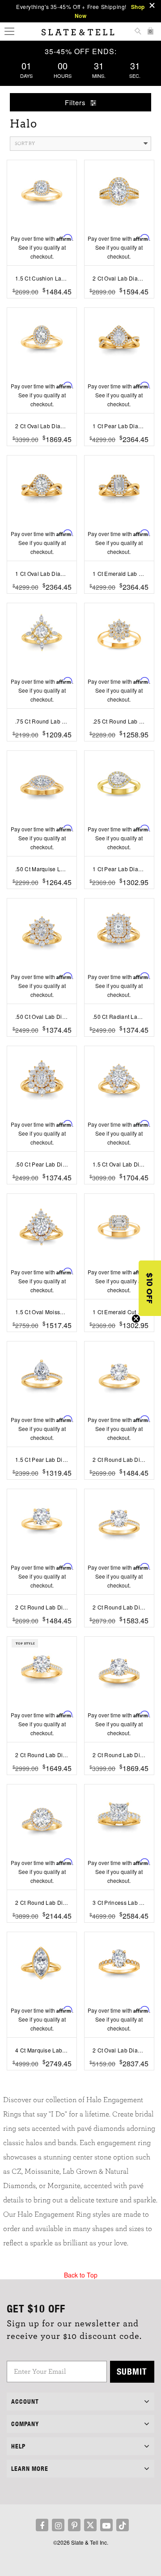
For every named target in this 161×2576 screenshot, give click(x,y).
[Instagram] (58, 2525)
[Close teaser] (136, 1319)
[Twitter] (90, 2525)
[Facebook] (42, 2525)
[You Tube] (106, 2525)
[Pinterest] (74, 2525)
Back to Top (81, 2275)
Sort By (25, 143)
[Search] (138, 32)
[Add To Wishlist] (42, 305)
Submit (132, 2371)
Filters (76, 102)
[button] (150, 1288)
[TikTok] (123, 2525)
